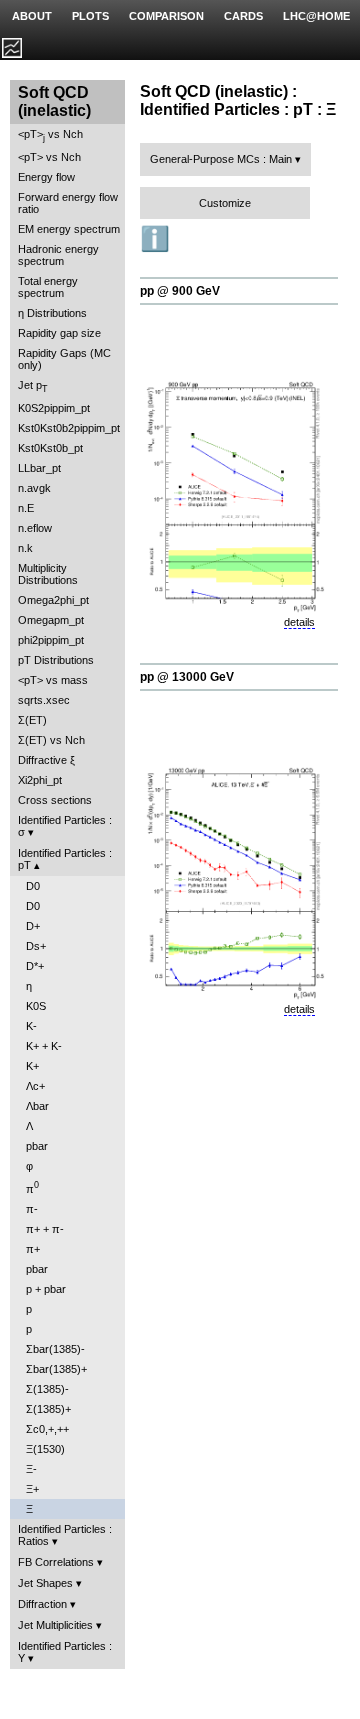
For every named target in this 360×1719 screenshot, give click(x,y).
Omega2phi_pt (53, 600)
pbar (37, 1146)
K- (31, 1026)
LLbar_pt (39, 468)
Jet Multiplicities (55, 1625)
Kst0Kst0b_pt (50, 448)
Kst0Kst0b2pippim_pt (69, 428)
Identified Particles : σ (65, 826)
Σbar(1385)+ (56, 1369)
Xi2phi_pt (40, 780)
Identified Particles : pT (65, 859)
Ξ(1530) (45, 1449)
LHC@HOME (316, 16)
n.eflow (35, 528)
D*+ (35, 966)
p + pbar (46, 1289)
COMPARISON (166, 16)
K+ (32, 1066)
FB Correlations (56, 1562)
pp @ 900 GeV (180, 291)
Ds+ (36, 946)
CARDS (243, 16)
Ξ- (31, 1469)
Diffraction (42, 1604)
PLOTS (90, 16)
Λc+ (35, 1086)
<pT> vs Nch (50, 135)
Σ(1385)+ (48, 1409)
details (299, 622)
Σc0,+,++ (47, 1429)
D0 (33, 886)
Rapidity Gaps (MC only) (64, 359)
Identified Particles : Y (65, 1652)
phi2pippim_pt (51, 640)
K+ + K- (44, 1046)
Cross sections (55, 800)
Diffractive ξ (46, 760)
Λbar (37, 1106)
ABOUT (32, 16)
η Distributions (52, 313)
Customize (225, 203)
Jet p (33, 386)
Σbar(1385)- (55, 1349)
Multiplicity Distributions (48, 574)
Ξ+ (32, 1489)
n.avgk (34, 488)
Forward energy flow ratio (68, 203)
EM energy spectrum (69, 229)
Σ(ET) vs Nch (51, 740)
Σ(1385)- (47, 1389)
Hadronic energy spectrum (58, 255)
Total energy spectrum (48, 287)
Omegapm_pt (51, 620)
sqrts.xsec (44, 700)
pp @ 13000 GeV (187, 677)
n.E (26, 508)
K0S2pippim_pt (54, 408)
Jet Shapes (45, 1583)
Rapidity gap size (59, 333)
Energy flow (46, 177)
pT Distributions (56, 660)
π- (32, 1209)
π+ (33, 1249)
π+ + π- (45, 1229)
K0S (36, 1006)
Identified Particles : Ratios (65, 1535)
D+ (33, 926)
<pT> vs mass (53, 680)
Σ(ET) (32, 720)
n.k (25, 548)
